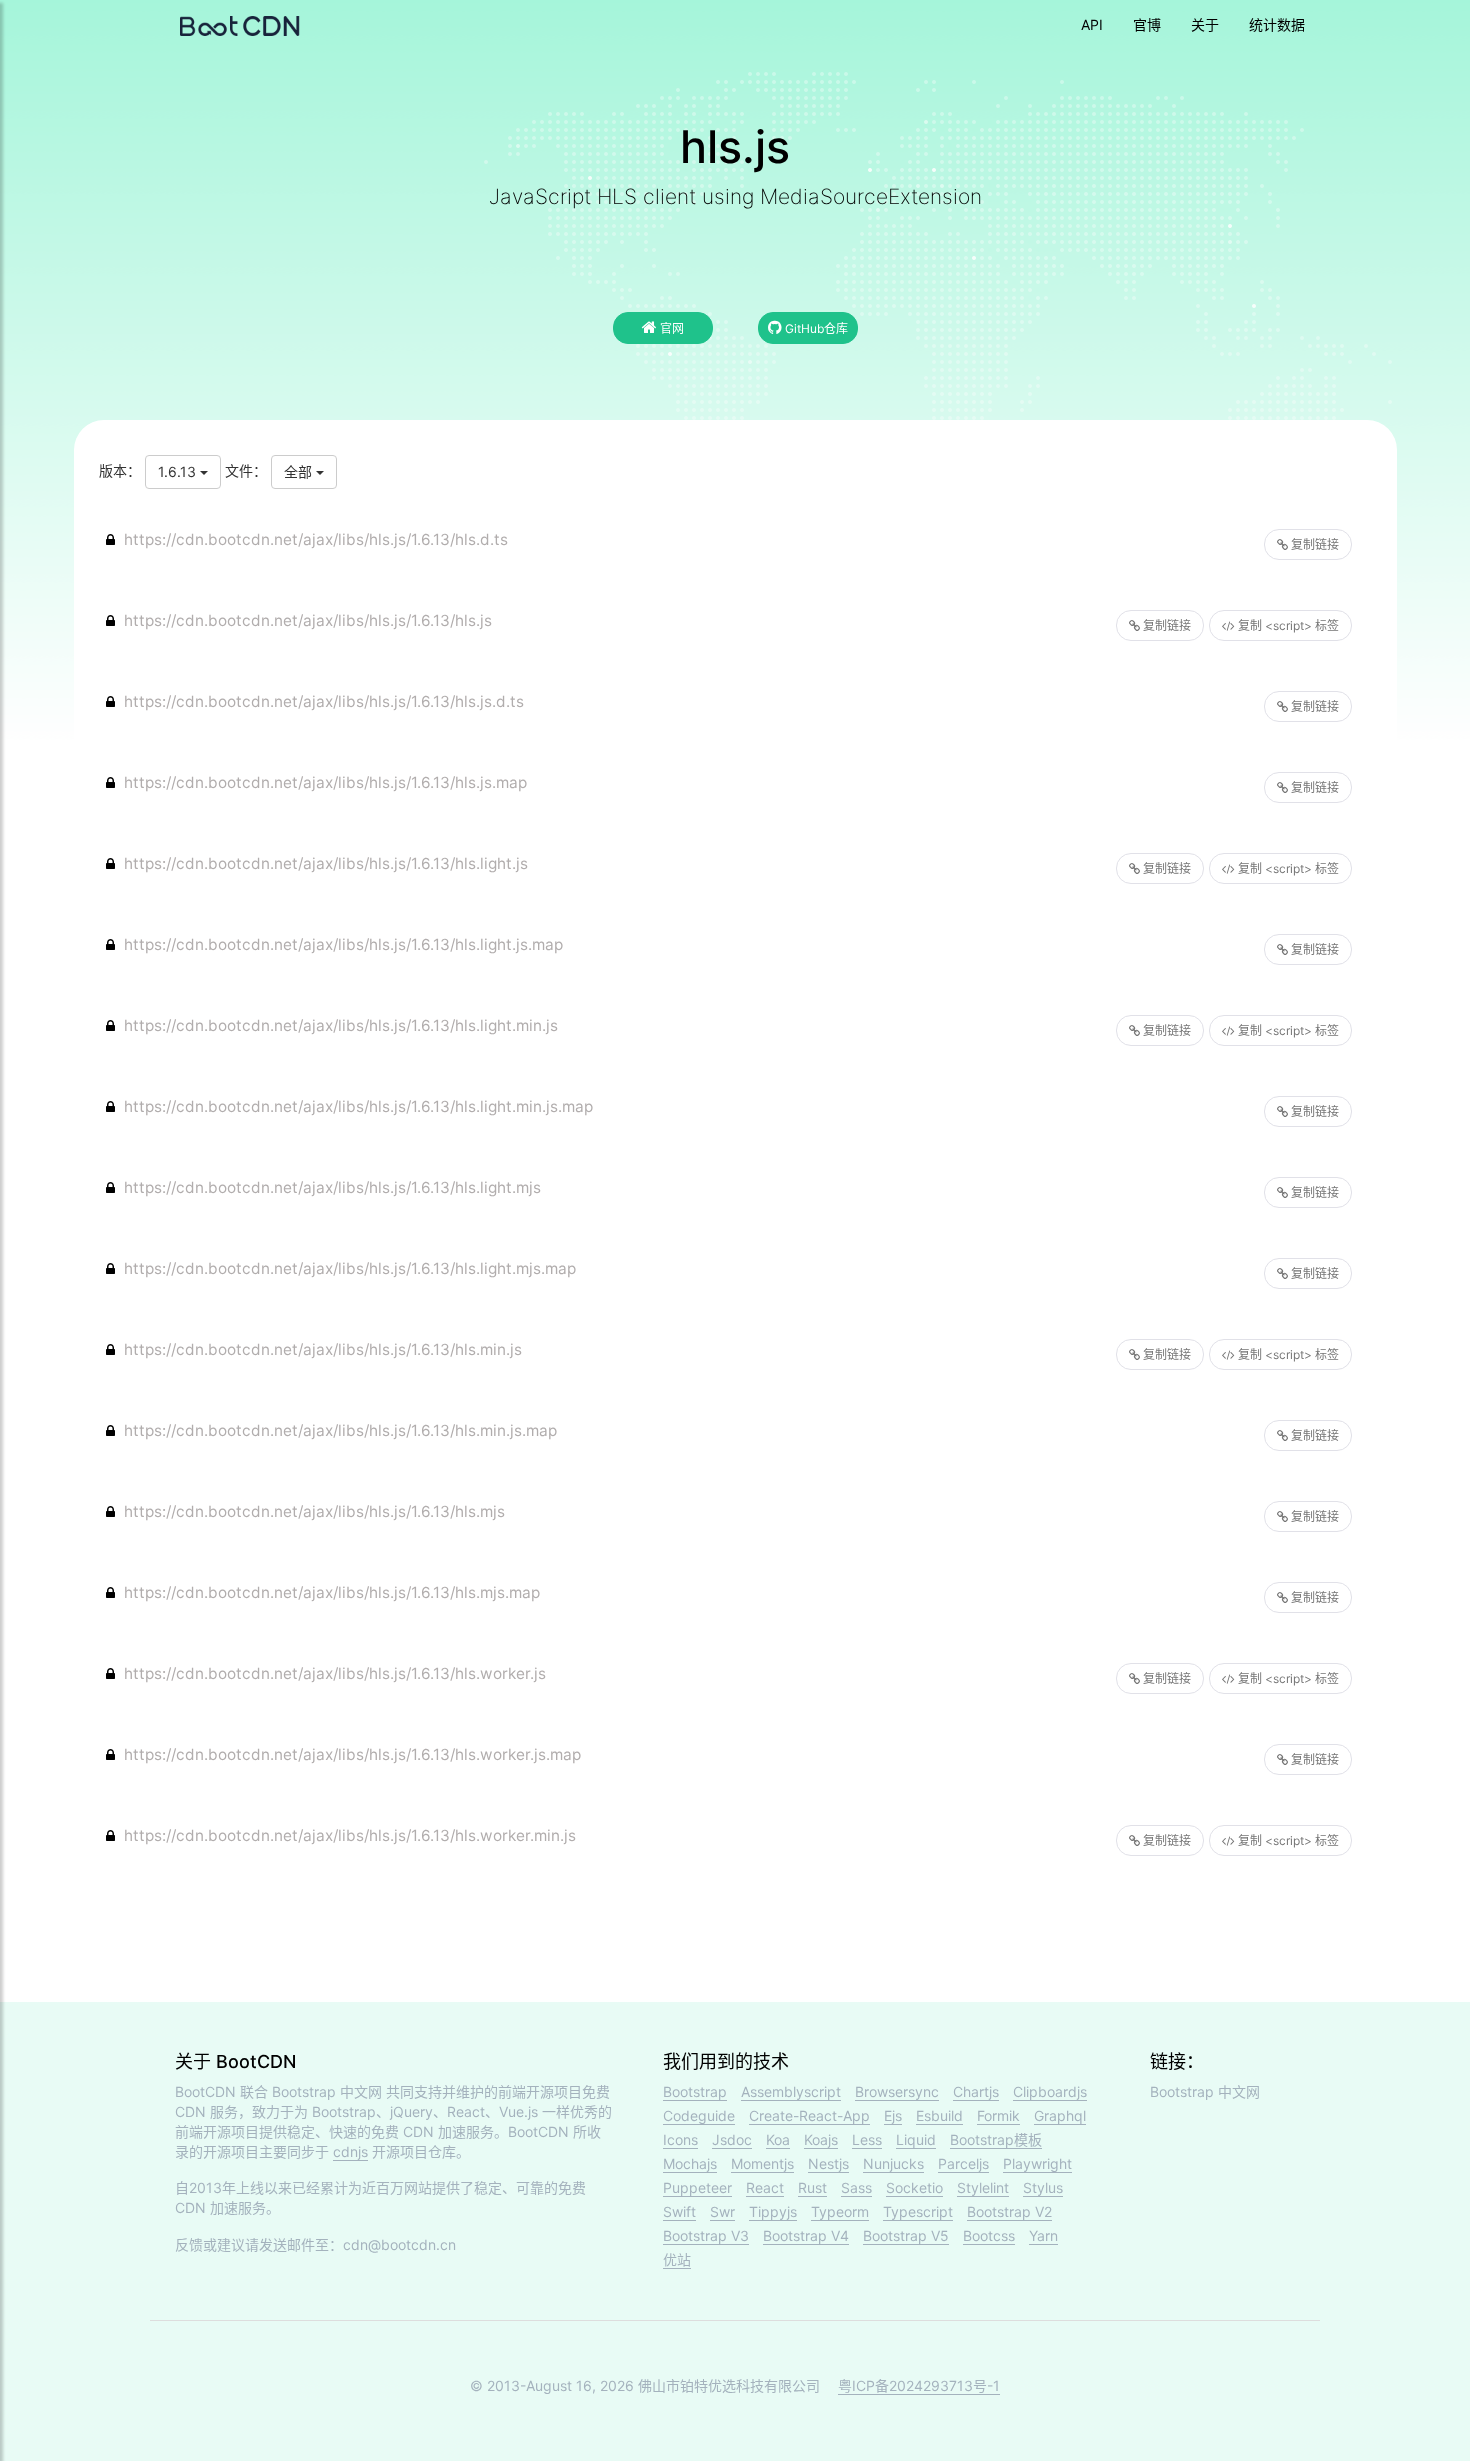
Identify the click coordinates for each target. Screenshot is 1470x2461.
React (765, 2187)
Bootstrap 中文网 (327, 2091)
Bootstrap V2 (1009, 2211)
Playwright (1037, 2163)
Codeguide (699, 2115)
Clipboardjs (1050, 2091)
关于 (1205, 24)
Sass (856, 2187)
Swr (722, 2211)
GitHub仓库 (815, 328)
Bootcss (989, 2235)
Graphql (1060, 2115)
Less (867, 2139)
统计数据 (1277, 24)
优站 (677, 2259)
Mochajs (690, 2163)
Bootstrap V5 (906, 2235)
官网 (670, 328)
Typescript (918, 2211)
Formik (998, 2115)
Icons (680, 2139)
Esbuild (939, 2115)
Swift (679, 2211)
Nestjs (828, 2163)
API (1092, 24)
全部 (300, 471)
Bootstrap (695, 2091)
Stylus (1043, 2187)
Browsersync (897, 2091)
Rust (812, 2187)
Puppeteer (697, 2187)
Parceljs (963, 2163)
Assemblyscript (791, 2091)
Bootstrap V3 (706, 2235)
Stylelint (983, 2187)
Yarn (1043, 2235)
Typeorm (840, 2211)
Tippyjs (773, 2211)
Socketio (914, 2187)
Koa (778, 2139)
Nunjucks (893, 2163)
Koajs (821, 2139)
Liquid (916, 2139)
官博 (1147, 24)
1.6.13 (179, 471)
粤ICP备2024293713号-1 (919, 2385)
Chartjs (976, 2091)
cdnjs (350, 2151)
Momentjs (762, 2163)
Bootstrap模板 (996, 2139)
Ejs (893, 2115)
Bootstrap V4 (806, 2235)
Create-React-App (809, 2115)
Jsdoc (732, 2139)
